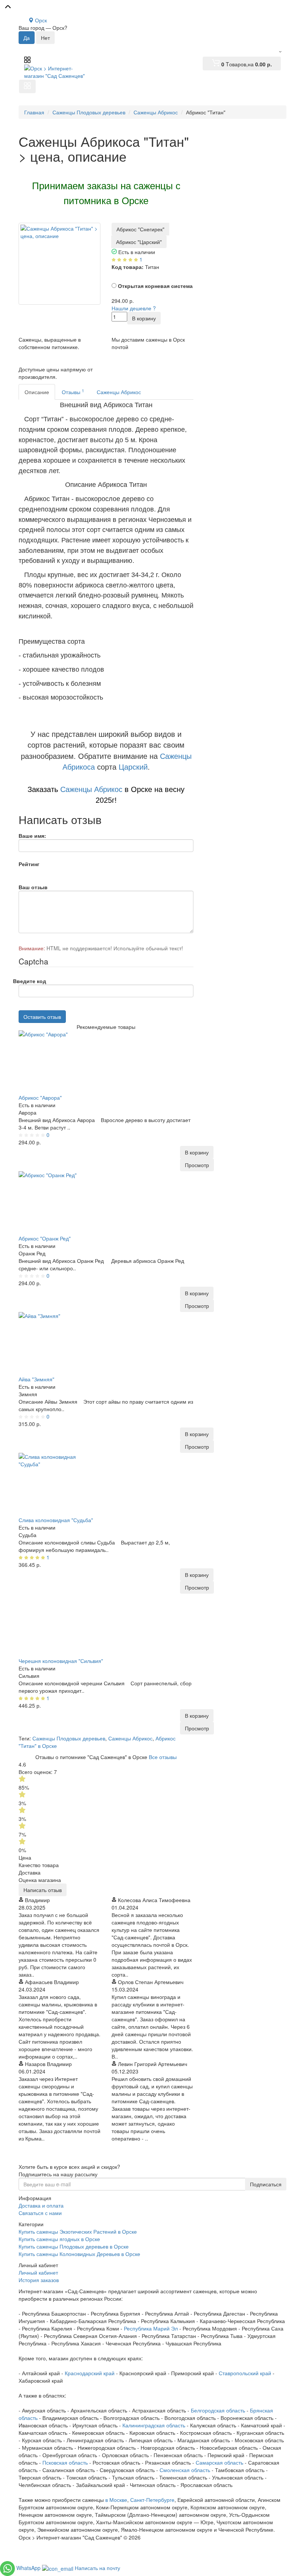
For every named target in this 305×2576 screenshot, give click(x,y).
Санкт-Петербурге (152, 2500)
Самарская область (219, 2462)
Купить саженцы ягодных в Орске (59, 2239)
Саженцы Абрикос (119, 392)
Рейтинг (29, 864)
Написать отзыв (43, 1890)
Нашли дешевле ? (134, 308)
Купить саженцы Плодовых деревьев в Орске (74, 2246)
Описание (37, 392)
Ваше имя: (32, 836)
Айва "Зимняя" (36, 1379)
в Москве (116, 2500)
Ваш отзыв (33, 887)
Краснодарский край (90, 2373)
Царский (133, 767)
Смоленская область (185, 2470)
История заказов (39, 2280)
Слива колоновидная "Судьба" (56, 1520)
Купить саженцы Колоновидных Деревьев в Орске (79, 2254)
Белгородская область (218, 2410)
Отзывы (73, 392)
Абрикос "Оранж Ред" (45, 1238)
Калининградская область (154, 2425)
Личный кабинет (38, 2272)
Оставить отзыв (42, 1017)
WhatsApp (29, 2568)
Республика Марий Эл (151, 2328)
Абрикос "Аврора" (40, 1097)
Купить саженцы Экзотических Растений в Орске (78, 2231)
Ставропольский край (245, 2373)
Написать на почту (97, 2568)
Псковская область (65, 2462)
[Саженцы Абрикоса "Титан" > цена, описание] (60, 264)
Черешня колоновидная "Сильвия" (61, 1661)
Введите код (30, 981)
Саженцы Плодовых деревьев (69, 1738)
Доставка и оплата (41, 2205)
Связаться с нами (40, 2213)
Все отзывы (163, 1757)
